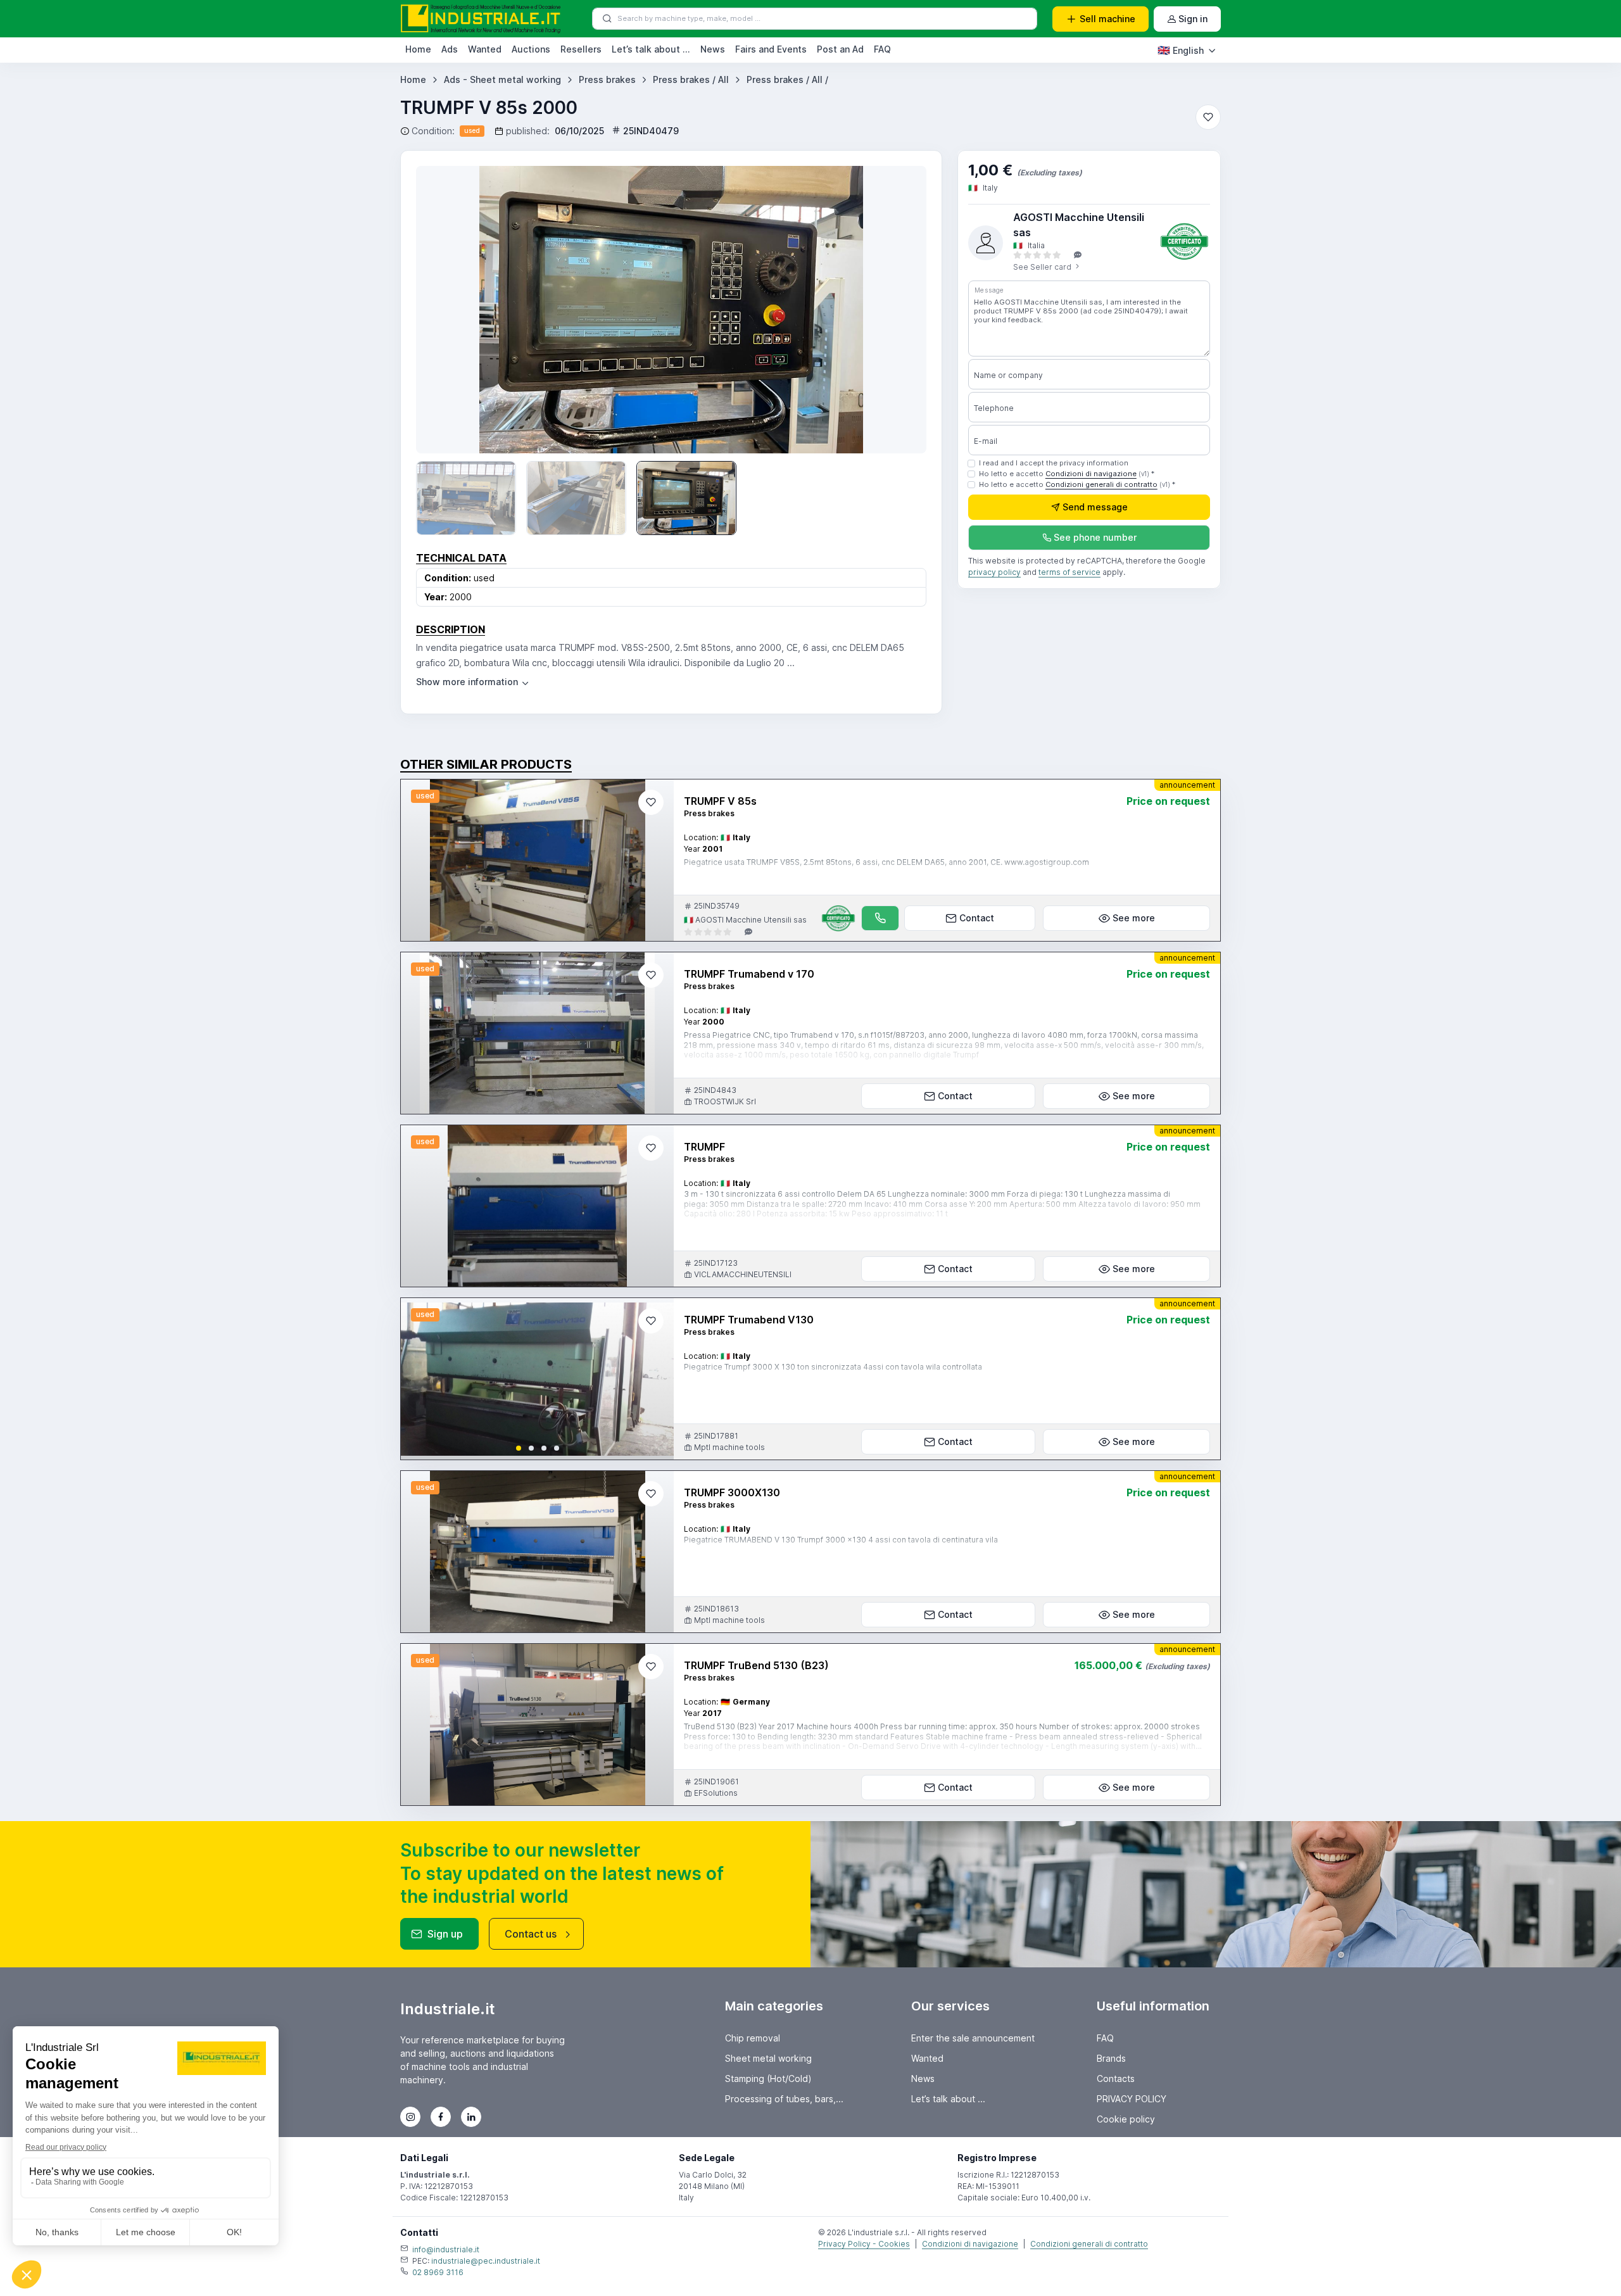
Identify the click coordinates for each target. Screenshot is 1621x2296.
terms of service (1069, 573)
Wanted (485, 49)
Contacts (1116, 2078)
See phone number (1095, 538)
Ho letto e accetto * (1067, 474)
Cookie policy (1126, 2119)
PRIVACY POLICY (1132, 2099)
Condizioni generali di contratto (1101, 484)
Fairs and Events (771, 49)
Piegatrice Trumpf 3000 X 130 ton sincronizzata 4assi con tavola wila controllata (833, 1367)
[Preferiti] (1208, 117)
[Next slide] (653, 1379)
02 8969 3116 (438, 2272)
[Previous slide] (444, 310)
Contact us (531, 1934)
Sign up (445, 1934)
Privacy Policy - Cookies (864, 2244)
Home (418, 49)
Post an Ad (840, 49)
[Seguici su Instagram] (410, 2117)
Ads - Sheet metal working (502, 79)
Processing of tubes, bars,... (784, 2099)
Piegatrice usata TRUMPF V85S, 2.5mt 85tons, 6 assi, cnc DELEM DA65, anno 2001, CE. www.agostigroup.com (886, 862)
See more (1134, 918)
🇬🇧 (1181, 50)
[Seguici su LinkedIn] (471, 2117)
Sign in (1193, 19)
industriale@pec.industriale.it (486, 2261)
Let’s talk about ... (651, 49)
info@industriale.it (446, 2249)
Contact (977, 918)
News (713, 49)
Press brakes (607, 79)
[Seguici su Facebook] (441, 2117)
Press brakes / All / (787, 79)
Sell (1107, 19)
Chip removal (753, 2038)
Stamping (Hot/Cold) (768, 2078)
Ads (450, 49)
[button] (519, 1448)
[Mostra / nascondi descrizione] (473, 682)
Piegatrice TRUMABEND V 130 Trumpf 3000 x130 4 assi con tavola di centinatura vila (841, 1540)
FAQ (882, 49)
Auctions (531, 49)
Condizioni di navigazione (1091, 474)
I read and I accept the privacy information (1054, 463)
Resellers (581, 49)
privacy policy (994, 573)
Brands (1111, 2058)
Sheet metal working (768, 2058)
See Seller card (1043, 267)
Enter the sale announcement (973, 2038)
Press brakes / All (691, 79)
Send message (1095, 508)
